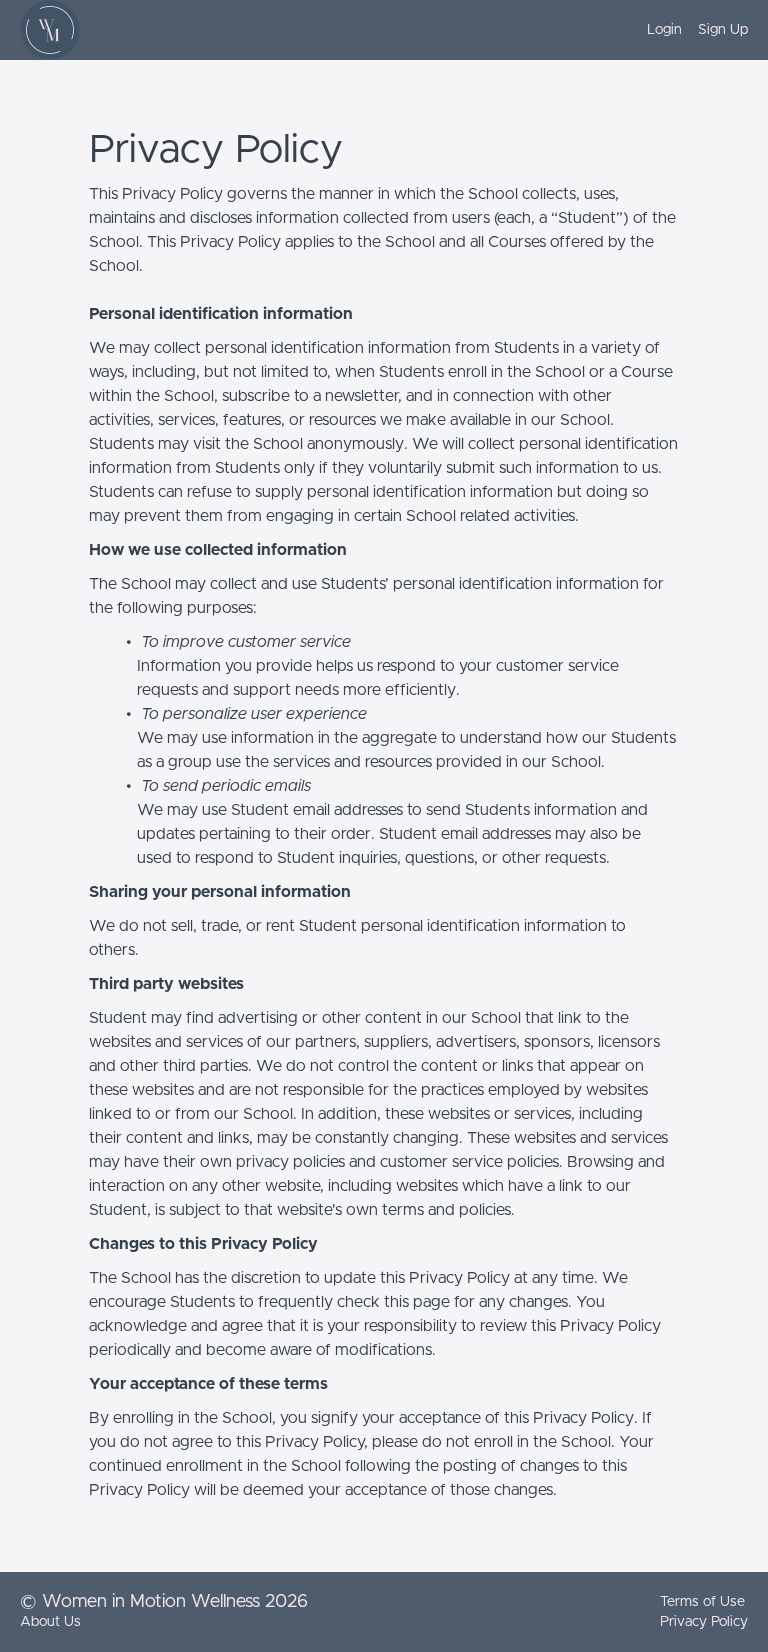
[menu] (689, 30)
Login (664, 30)
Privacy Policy (704, 1622)
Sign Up (723, 30)
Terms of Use (702, 1602)
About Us (50, 1622)
